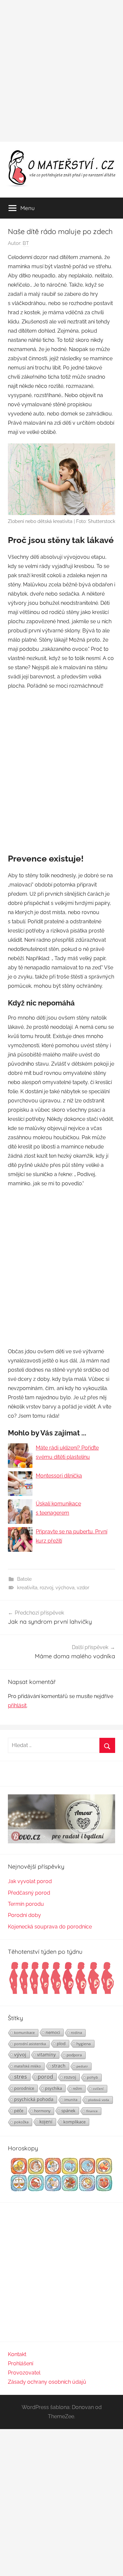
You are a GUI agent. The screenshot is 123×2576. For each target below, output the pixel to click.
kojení (46, 2122)
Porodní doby (24, 1915)
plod (61, 2044)
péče (19, 2111)
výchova (65, 1588)
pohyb (92, 2077)
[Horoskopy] (61, 2190)
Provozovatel (24, 2373)
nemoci (53, 2032)
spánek (68, 2111)
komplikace (74, 2122)
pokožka (21, 2122)
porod (45, 2077)
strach (59, 2066)
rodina (76, 2032)
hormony (42, 2111)
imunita (71, 2100)
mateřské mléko (28, 2066)
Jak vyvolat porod (30, 1881)
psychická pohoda (34, 2099)
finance (92, 2111)
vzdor (83, 1588)
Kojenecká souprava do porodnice (50, 1927)
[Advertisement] (61, 71)
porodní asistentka (30, 2044)
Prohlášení (20, 2363)
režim (77, 2089)
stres (20, 2077)
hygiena (84, 2044)
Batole (24, 1579)
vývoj (20, 2054)
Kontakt (17, 2354)
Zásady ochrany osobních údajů (47, 2382)
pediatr (82, 2066)
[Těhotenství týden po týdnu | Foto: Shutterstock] (61, 1993)
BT (26, 243)
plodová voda (99, 2100)
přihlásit (17, 1705)
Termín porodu (26, 1904)
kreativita (27, 1588)
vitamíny (46, 2055)
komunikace (24, 2032)
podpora (74, 2055)
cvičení (98, 2089)
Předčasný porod (29, 1893)
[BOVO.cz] (61, 1842)
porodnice (24, 2088)
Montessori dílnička (59, 1476)
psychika (53, 2088)
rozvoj (46, 1588)
